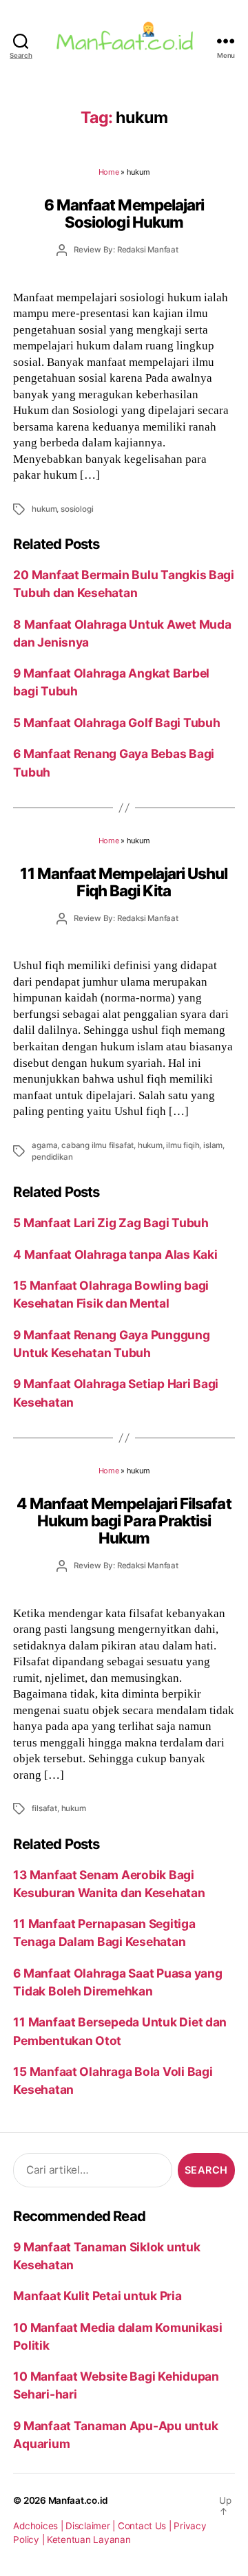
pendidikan (52, 1157)
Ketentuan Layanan (89, 2540)
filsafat (44, 1808)
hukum (44, 509)
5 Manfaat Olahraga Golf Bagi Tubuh (116, 723)
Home (109, 172)
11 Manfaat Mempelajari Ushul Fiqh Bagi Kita (124, 882)
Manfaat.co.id (79, 2500)
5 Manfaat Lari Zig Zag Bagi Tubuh (111, 1223)
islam (213, 1145)
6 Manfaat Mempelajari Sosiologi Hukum (124, 213)
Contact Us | (146, 2526)
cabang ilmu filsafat (97, 1145)
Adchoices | (39, 2526)
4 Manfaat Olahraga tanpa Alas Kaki (115, 1254)
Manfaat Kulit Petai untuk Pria (97, 2296)
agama (44, 1145)
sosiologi (77, 509)
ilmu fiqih (183, 1145)
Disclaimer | (92, 2526)
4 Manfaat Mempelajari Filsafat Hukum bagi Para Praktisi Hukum (124, 1521)
